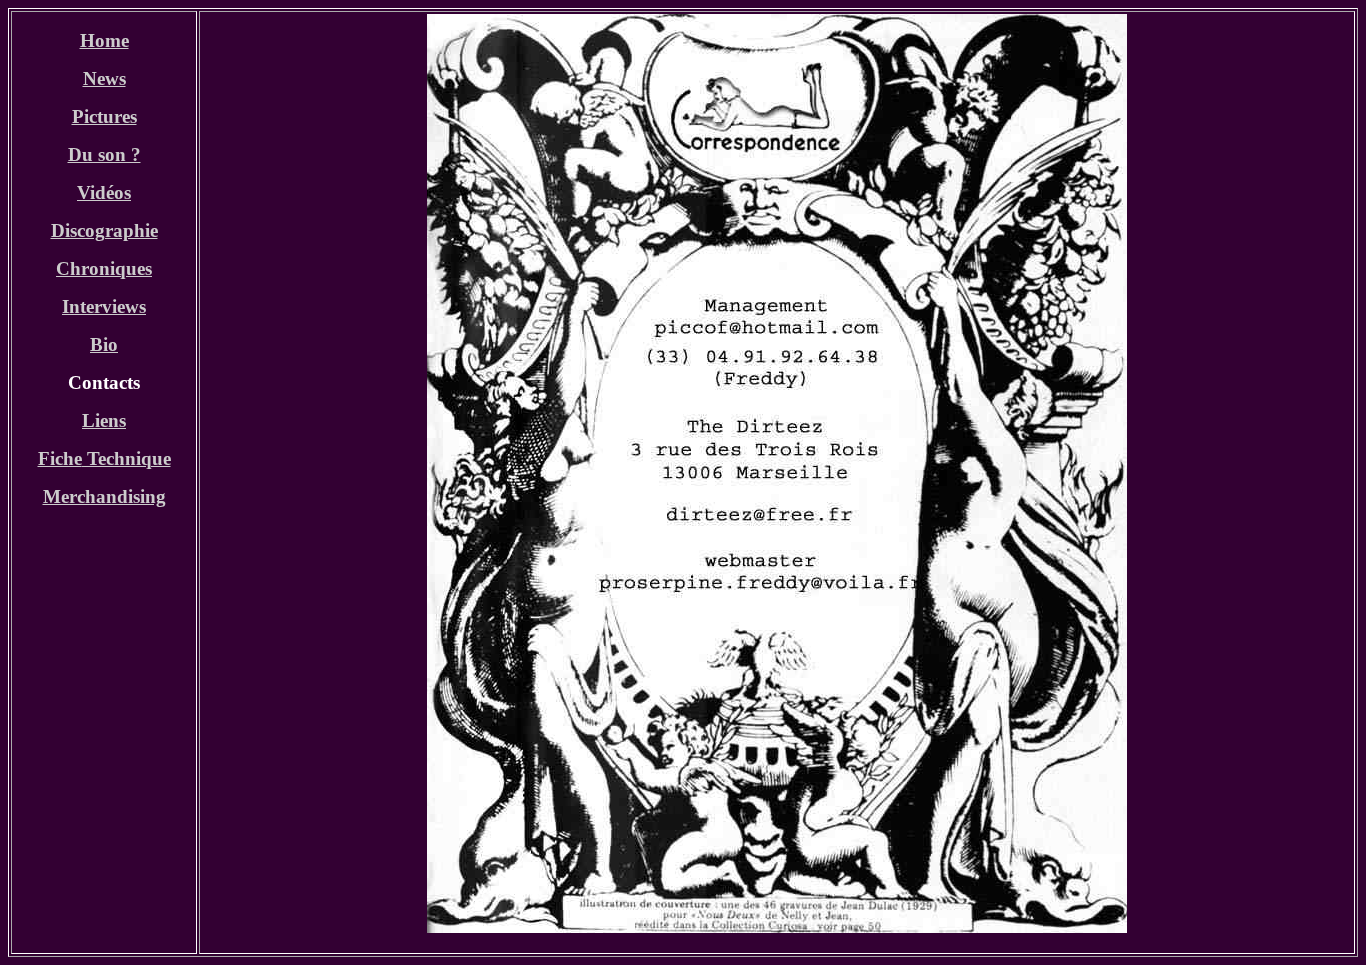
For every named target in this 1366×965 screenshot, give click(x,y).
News (104, 78)
